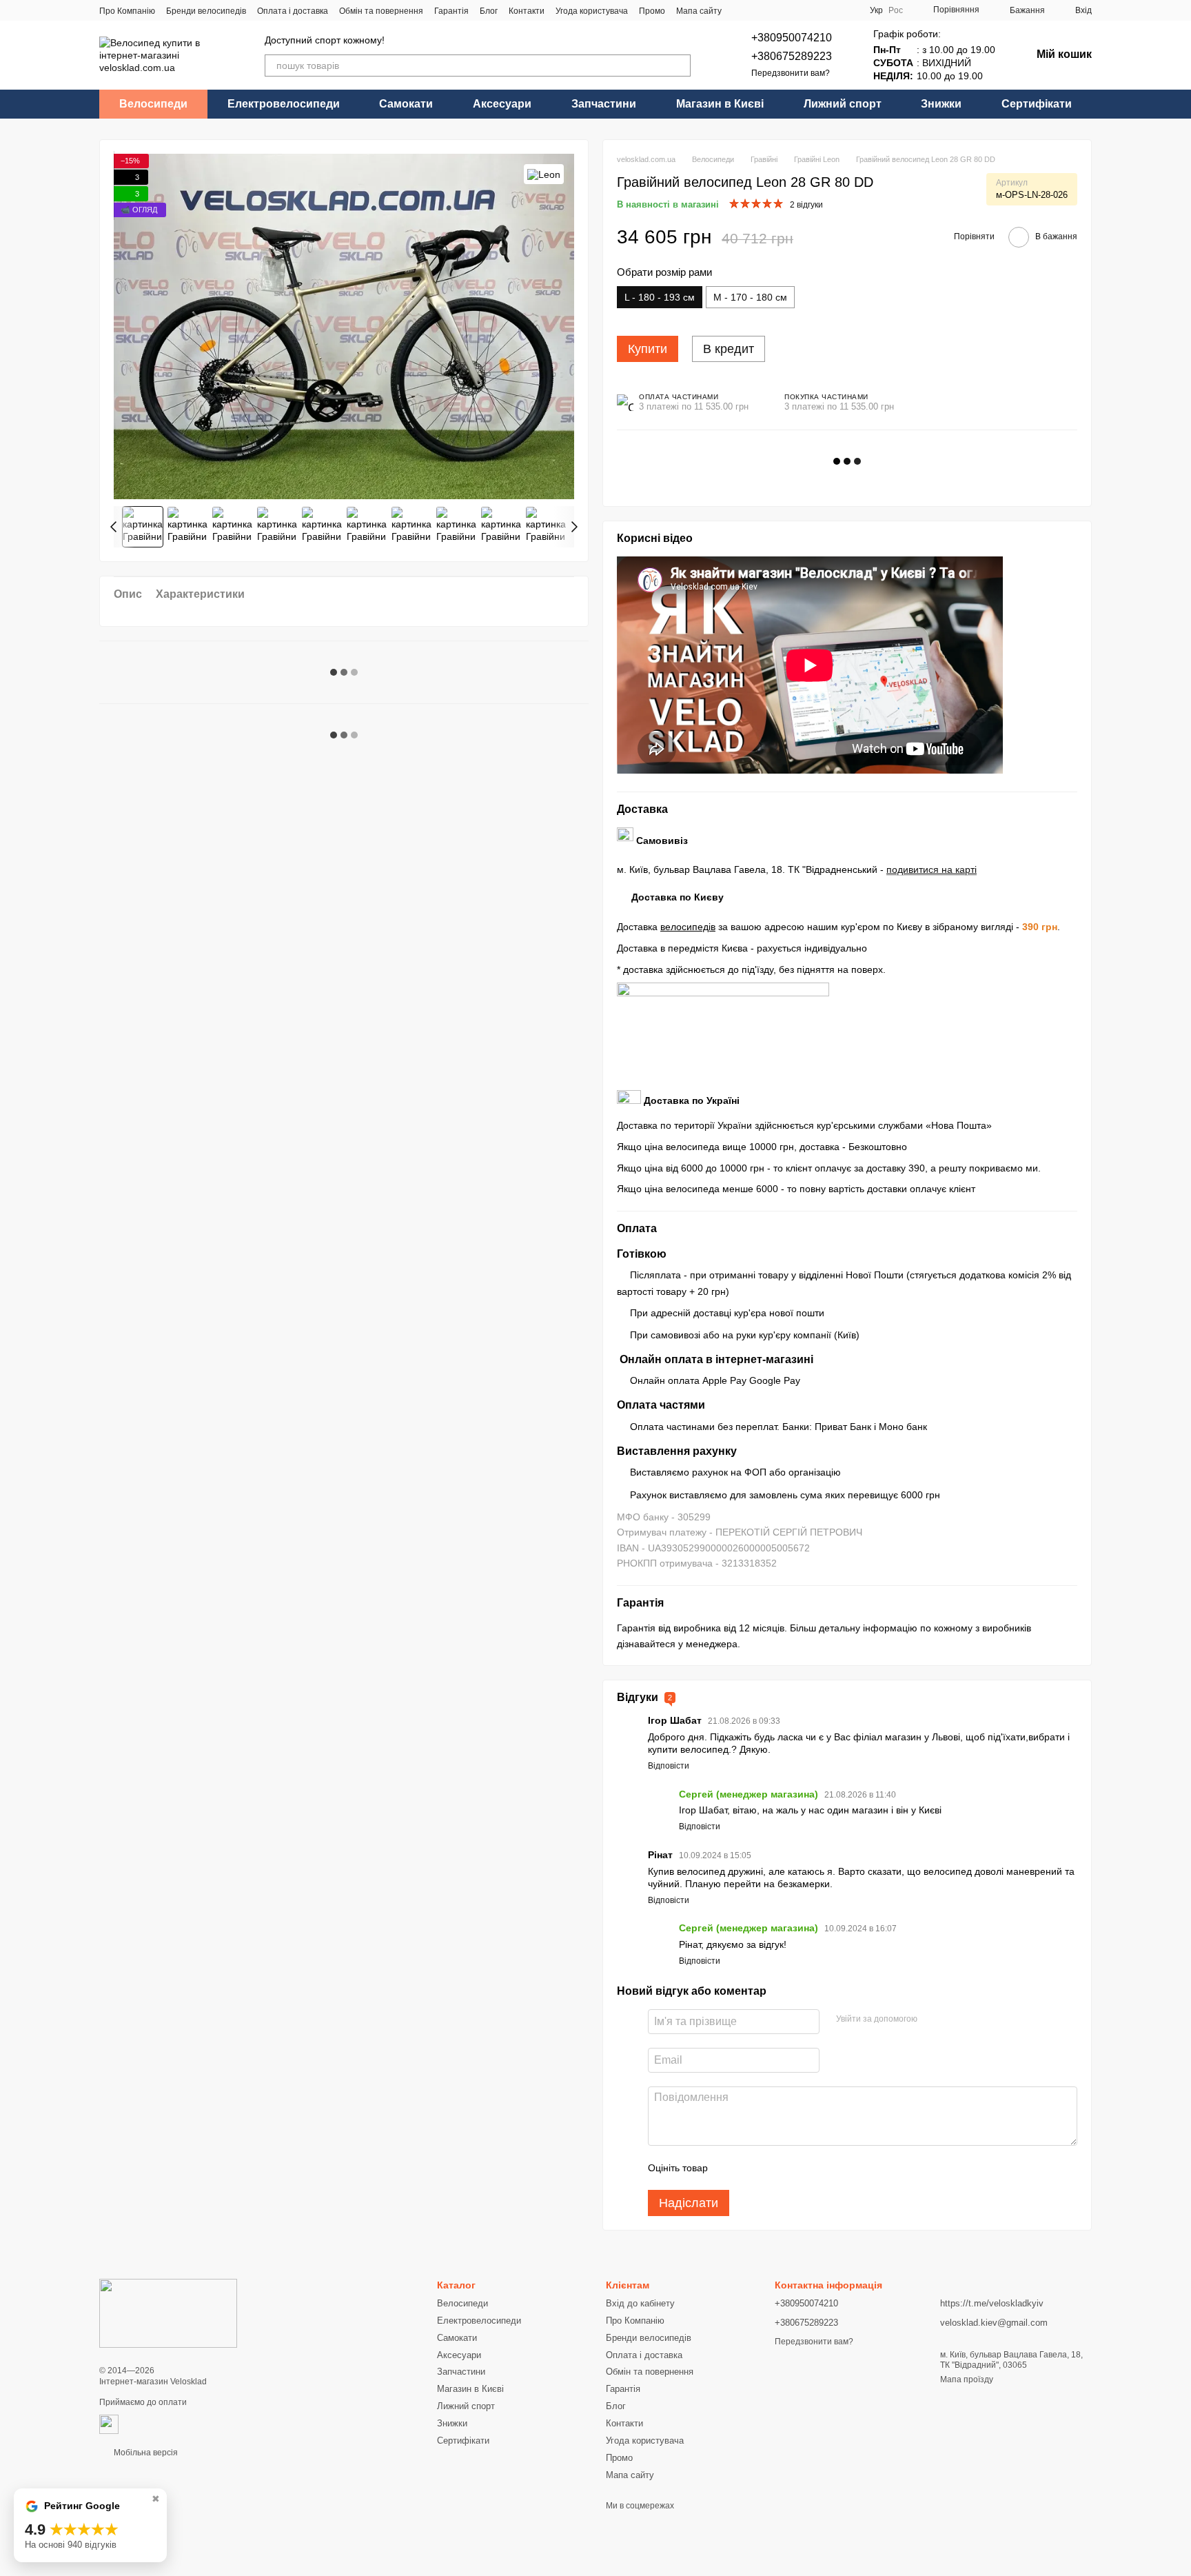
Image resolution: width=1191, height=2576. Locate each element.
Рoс (896, 10)
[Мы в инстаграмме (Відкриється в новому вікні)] (774, 10)
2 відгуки (806, 205)
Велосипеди (153, 104)
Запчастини (604, 104)
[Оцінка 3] (775, 2168)
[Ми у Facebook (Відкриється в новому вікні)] (741, 10)
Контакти (527, 11)
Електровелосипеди (284, 104)
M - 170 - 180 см (750, 297)
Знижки (941, 104)
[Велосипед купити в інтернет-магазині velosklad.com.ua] (168, 2313)
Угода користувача (592, 11)
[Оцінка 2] (753, 2168)
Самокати (406, 104)
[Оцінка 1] (731, 2168)
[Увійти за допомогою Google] (933, 2020)
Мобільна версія (145, 2453)
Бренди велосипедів (206, 11)
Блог (489, 11)
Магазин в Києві (720, 104)
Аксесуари (502, 104)
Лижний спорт (843, 104)
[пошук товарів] (680, 66)
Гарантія (451, 11)
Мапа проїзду (967, 2379)
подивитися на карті (932, 869)
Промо (652, 11)
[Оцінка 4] (797, 2168)
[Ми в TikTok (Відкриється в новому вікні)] (791, 10)
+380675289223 (792, 56)
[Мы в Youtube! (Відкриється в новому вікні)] (757, 10)
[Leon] (544, 174)
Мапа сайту (699, 11)
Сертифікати (1037, 104)
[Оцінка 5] (819, 2168)
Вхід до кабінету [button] (640, 2303)
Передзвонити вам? (791, 73)
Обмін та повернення (381, 11)
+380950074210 (792, 38)
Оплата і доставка (293, 11)
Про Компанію (127, 11)
